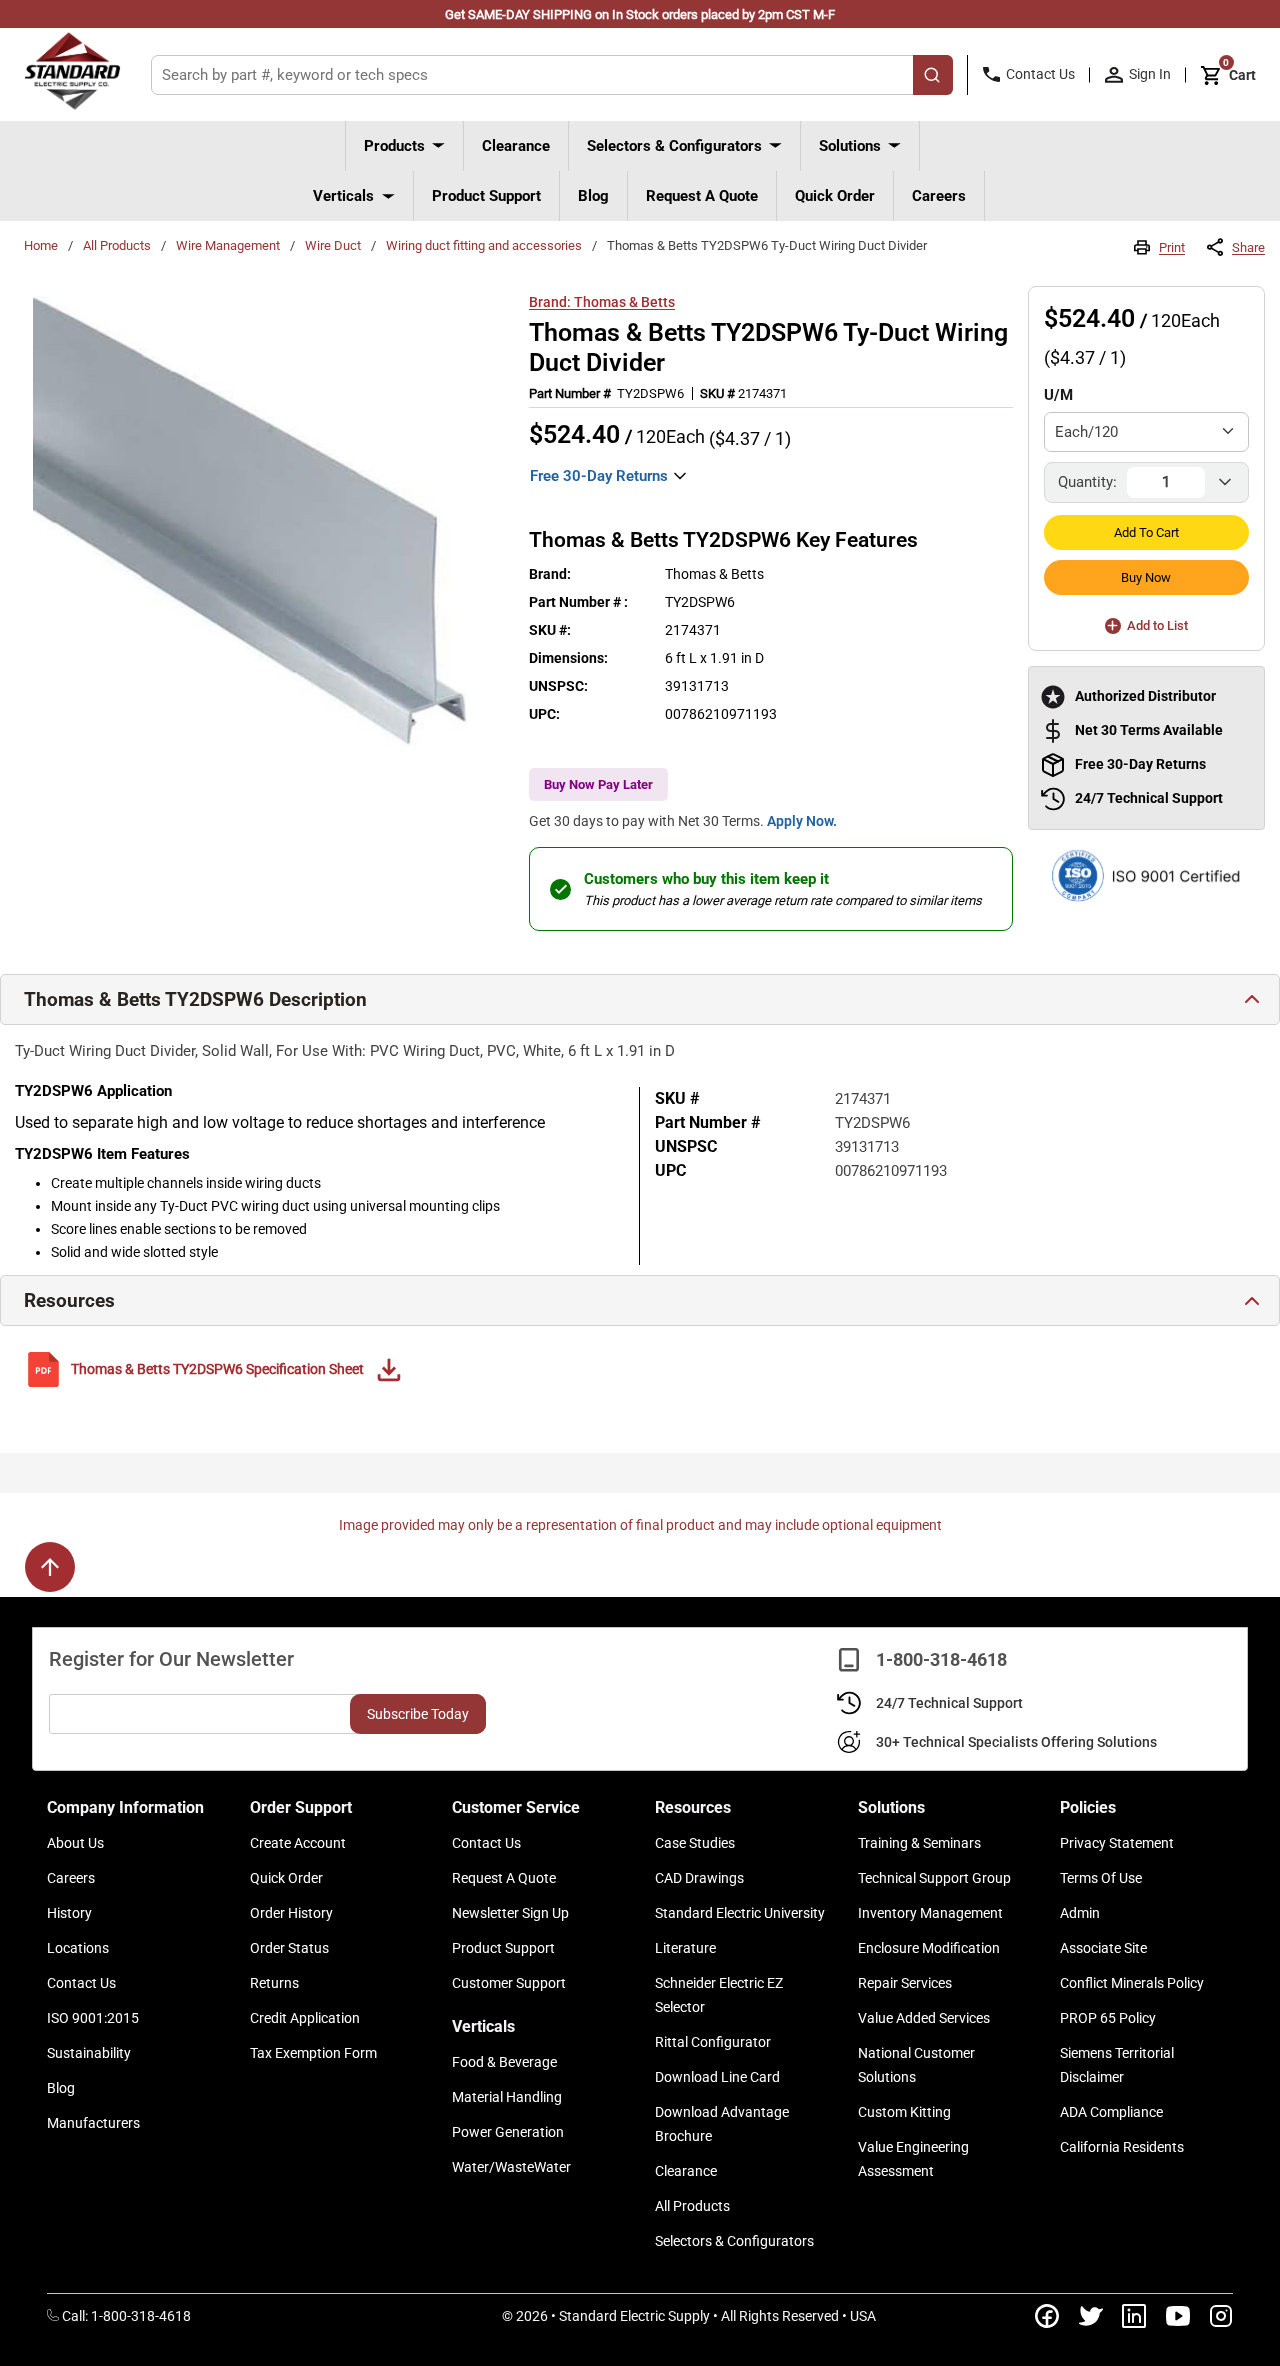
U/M (1058, 395)
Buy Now (1146, 577)
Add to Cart (1146, 532)
